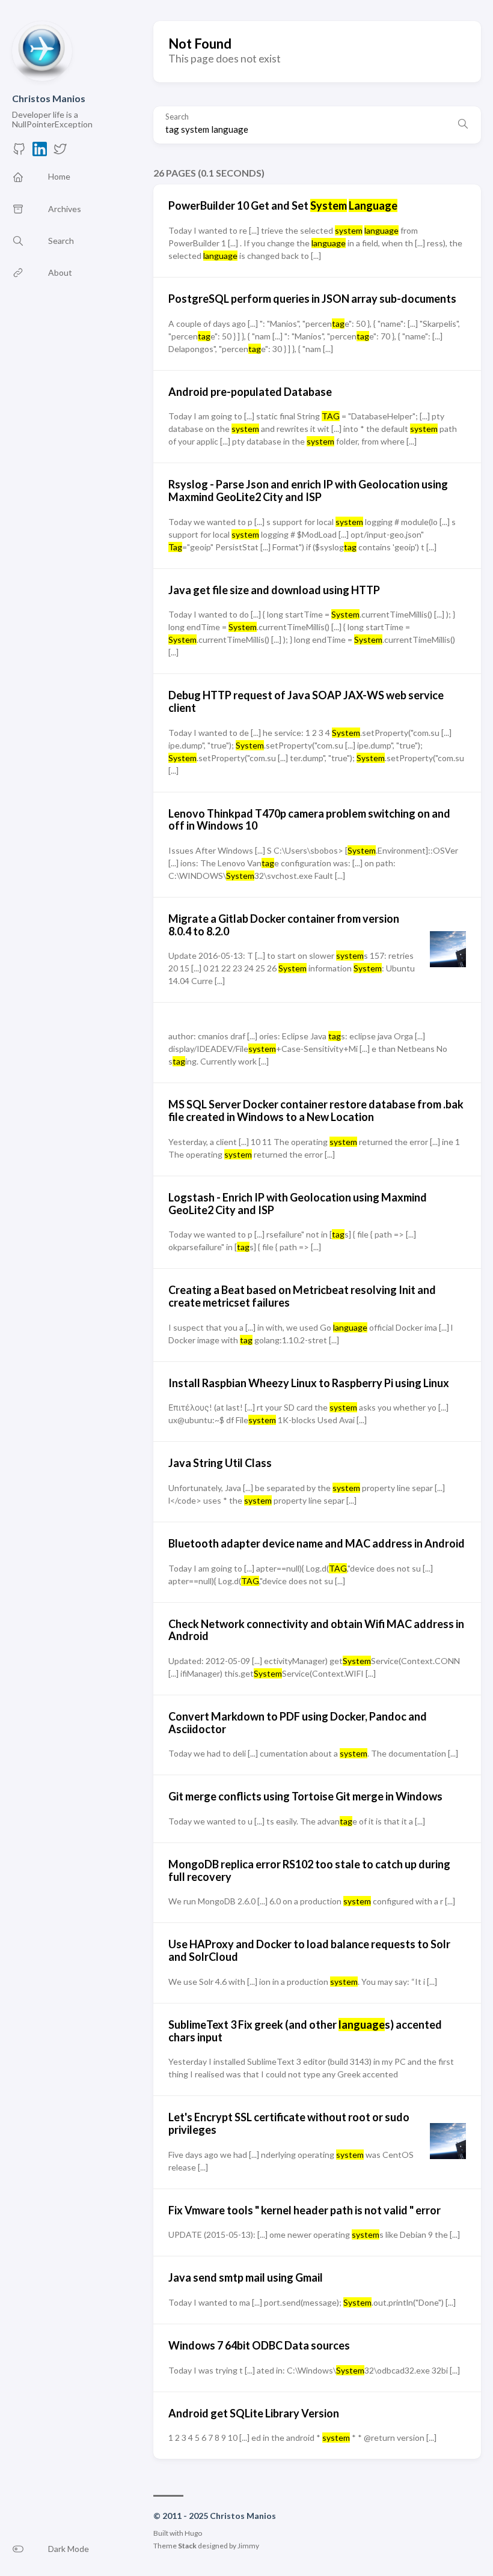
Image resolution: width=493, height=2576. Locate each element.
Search (177, 117)
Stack (187, 2546)
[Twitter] (60, 152)
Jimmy (248, 2546)
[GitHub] (19, 152)
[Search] (463, 125)
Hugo (193, 2533)
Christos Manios (49, 98)
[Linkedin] (40, 152)
